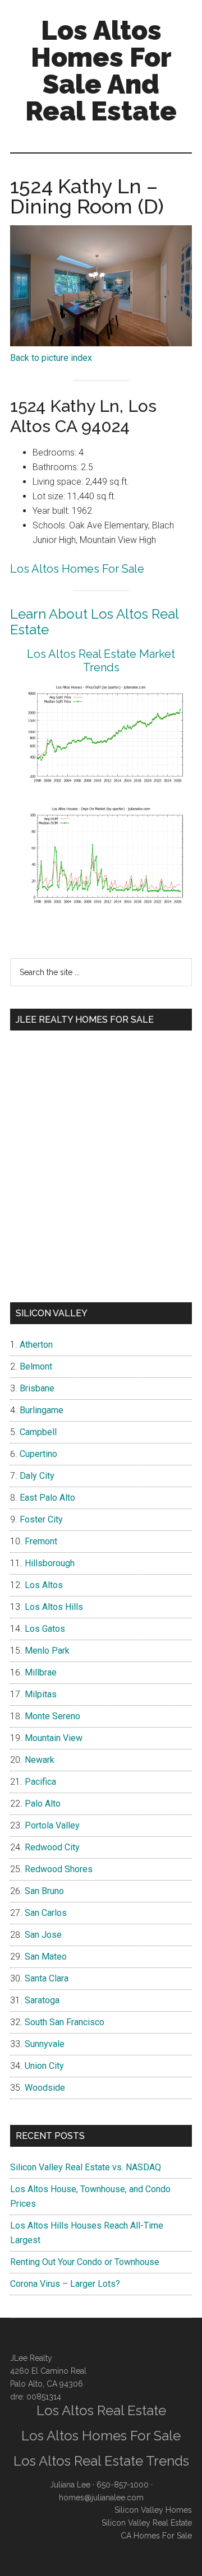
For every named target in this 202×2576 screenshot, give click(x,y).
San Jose (43, 1935)
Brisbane (37, 1388)
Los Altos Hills (54, 1607)
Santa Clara (47, 1978)
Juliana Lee (70, 2485)
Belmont (36, 1366)
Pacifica (40, 1782)
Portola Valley (52, 1825)
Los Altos (44, 1585)
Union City (44, 2066)
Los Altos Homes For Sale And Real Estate (101, 71)
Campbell (38, 1432)
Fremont (41, 1541)
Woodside (45, 2088)
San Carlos (46, 1913)
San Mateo (46, 1957)
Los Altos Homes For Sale (77, 569)
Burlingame (42, 1410)
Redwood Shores (59, 1869)
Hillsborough (50, 1563)
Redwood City (52, 1847)
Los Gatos (45, 1629)
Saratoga (42, 2000)
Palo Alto (43, 1804)
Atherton (36, 1345)
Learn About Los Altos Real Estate (94, 622)
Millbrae (41, 1672)
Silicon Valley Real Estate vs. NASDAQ (86, 2167)
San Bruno (44, 1891)
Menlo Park (47, 1651)
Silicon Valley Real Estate (147, 2523)
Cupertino (38, 1454)
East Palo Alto (47, 1498)
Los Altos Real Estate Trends (101, 2461)
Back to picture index (51, 358)
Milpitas (41, 1694)
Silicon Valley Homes (153, 2510)
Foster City (41, 1519)
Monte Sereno (52, 1716)
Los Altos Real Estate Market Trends (101, 661)
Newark (40, 1760)
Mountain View (54, 1738)
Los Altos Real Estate (101, 2410)
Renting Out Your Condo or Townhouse (85, 2262)
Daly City (37, 1476)
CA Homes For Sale (156, 2536)
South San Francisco (65, 2022)
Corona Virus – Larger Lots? (65, 2284)
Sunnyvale (45, 2044)
